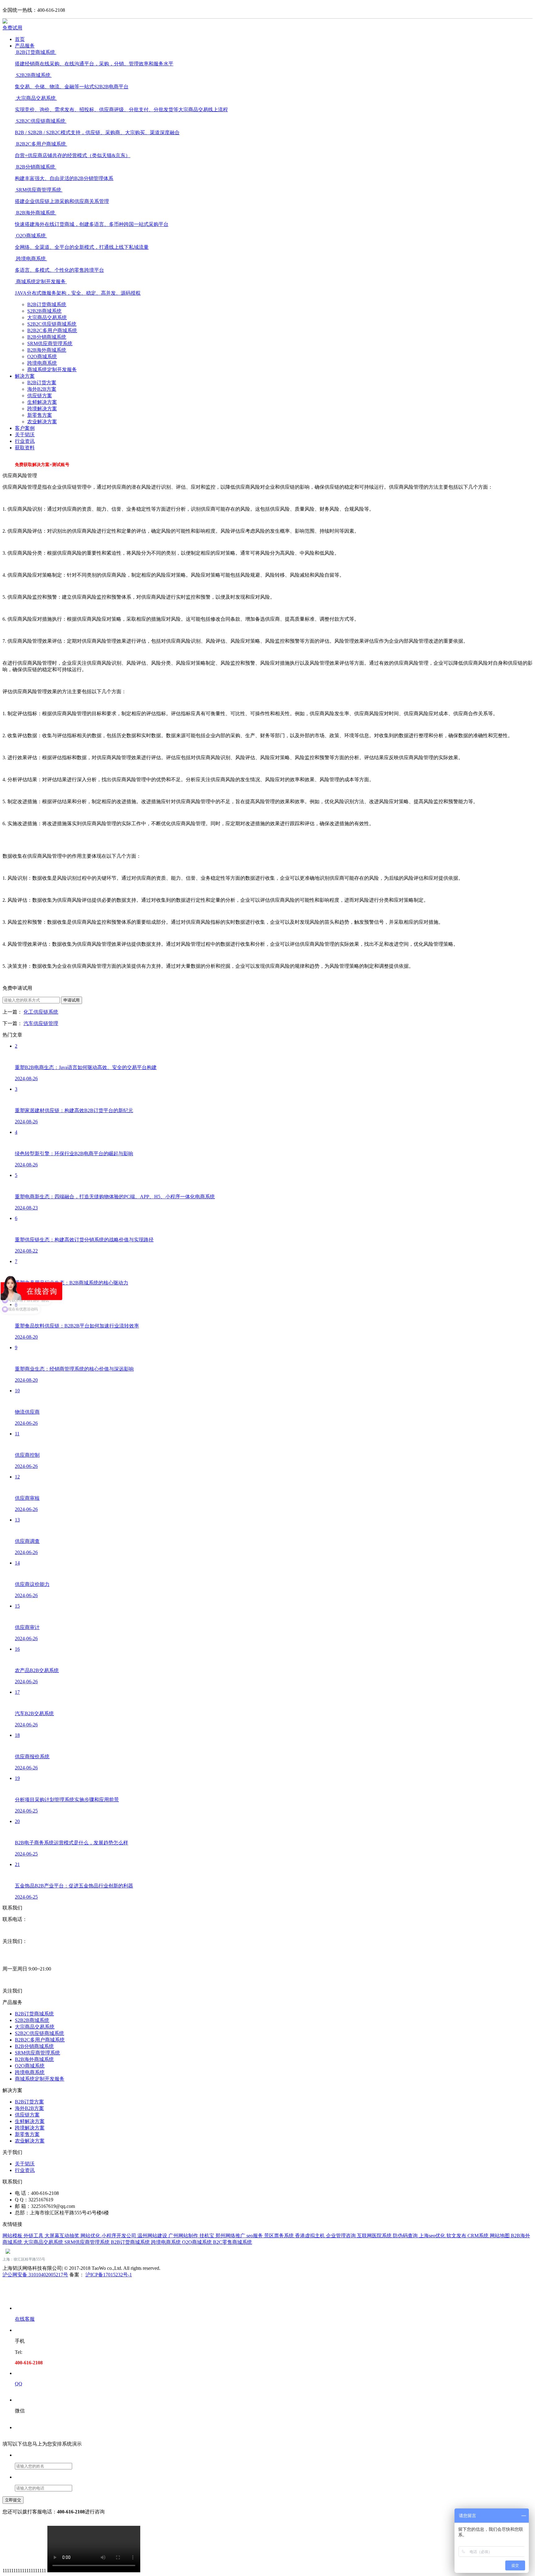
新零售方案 (40, 415)
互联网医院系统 (375, 2236)
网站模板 (13, 2236)
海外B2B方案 (42, 389)
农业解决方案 (42, 422)
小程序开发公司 (120, 2236)
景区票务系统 (280, 2236)
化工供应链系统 (41, 1012)
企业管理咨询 (341, 2236)
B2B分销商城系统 (47, 337)
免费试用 (12, 28)
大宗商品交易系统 (47, 317)
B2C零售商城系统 (233, 2242)
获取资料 (25, 448)
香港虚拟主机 (311, 2236)
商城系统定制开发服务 (52, 370)
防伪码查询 (406, 2236)
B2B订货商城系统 (47, 304)
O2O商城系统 (42, 357)
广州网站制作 (184, 2236)
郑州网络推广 (231, 2236)
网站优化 (91, 2236)
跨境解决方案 (42, 409)
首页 (20, 39)
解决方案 (25, 376)
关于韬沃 (25, 435)
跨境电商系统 (42, 363)
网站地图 (500, 2236)
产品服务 (25, 46)
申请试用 (72, 1000)
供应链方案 (40, 396)
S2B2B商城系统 (44, 311)
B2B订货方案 (42, 383)
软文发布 (457, 2236)
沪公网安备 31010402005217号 (35, 2275)
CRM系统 (479, 2236)
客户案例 (25, 428)
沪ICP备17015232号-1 (109, 2275)
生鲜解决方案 (42, 402)
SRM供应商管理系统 (50, 343)
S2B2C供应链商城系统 (52, 324)
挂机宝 (207, 2236)
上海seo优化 (433, 2236)
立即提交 (13, 2500)
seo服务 (255, 2236)
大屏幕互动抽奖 (63, 2236)
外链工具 (34, 2236)
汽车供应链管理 (41, 1023)
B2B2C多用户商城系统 (52, 330)
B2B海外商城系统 (47, 350)
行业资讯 (25, 441)
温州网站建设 (153, 2236)
